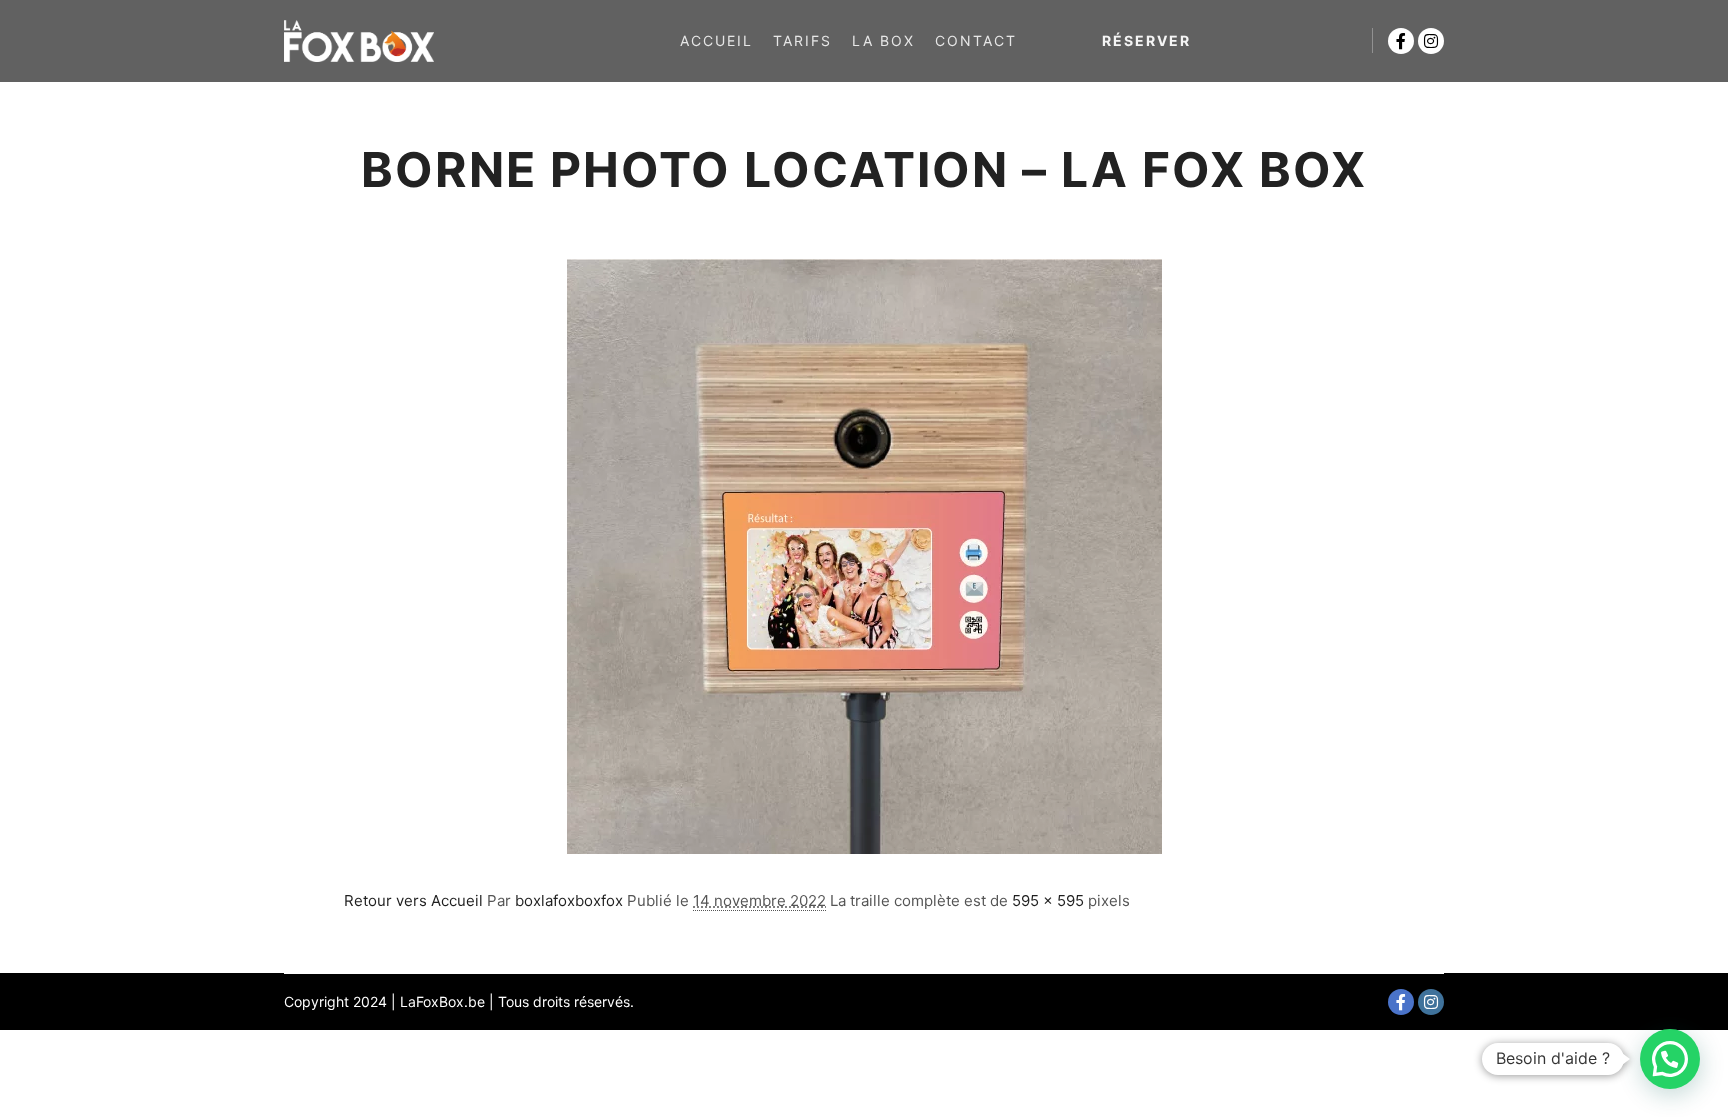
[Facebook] (1401, 41)
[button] (1670, 1059)
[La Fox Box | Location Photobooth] (359, 41)
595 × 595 (1048, 900)
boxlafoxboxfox (569, 900)
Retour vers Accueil (413, 900)
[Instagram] (1431, 41)
